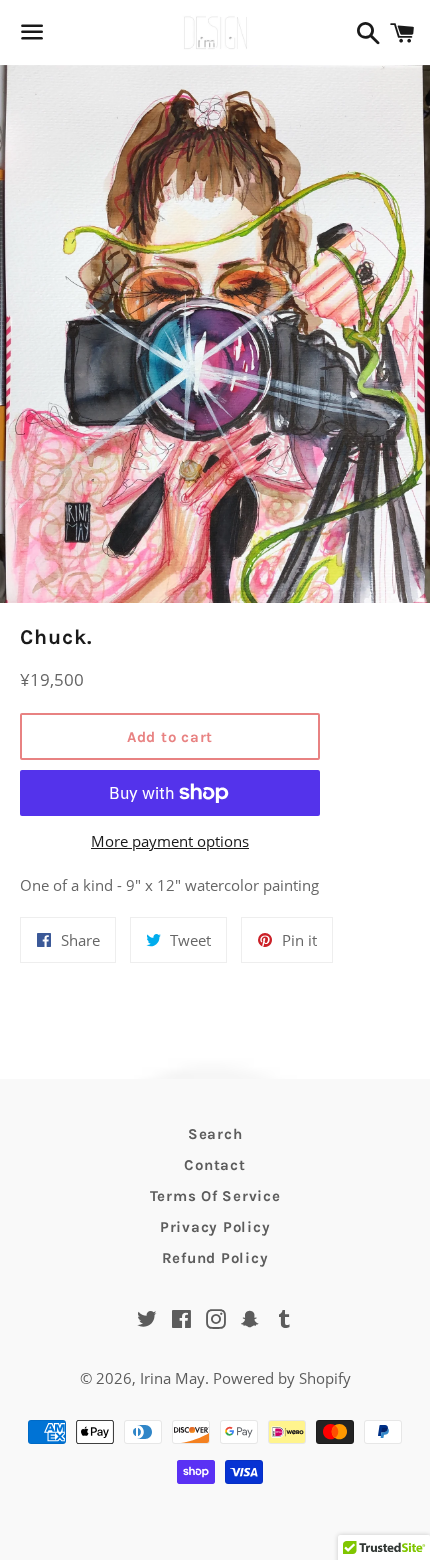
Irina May (172, 1378)
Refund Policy (215, 1258)
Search (215, 1134)
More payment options (170, 841)
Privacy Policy (215, 1227)
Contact (214, 1165)
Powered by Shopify (282, 1378)
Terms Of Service (215, 1196)
